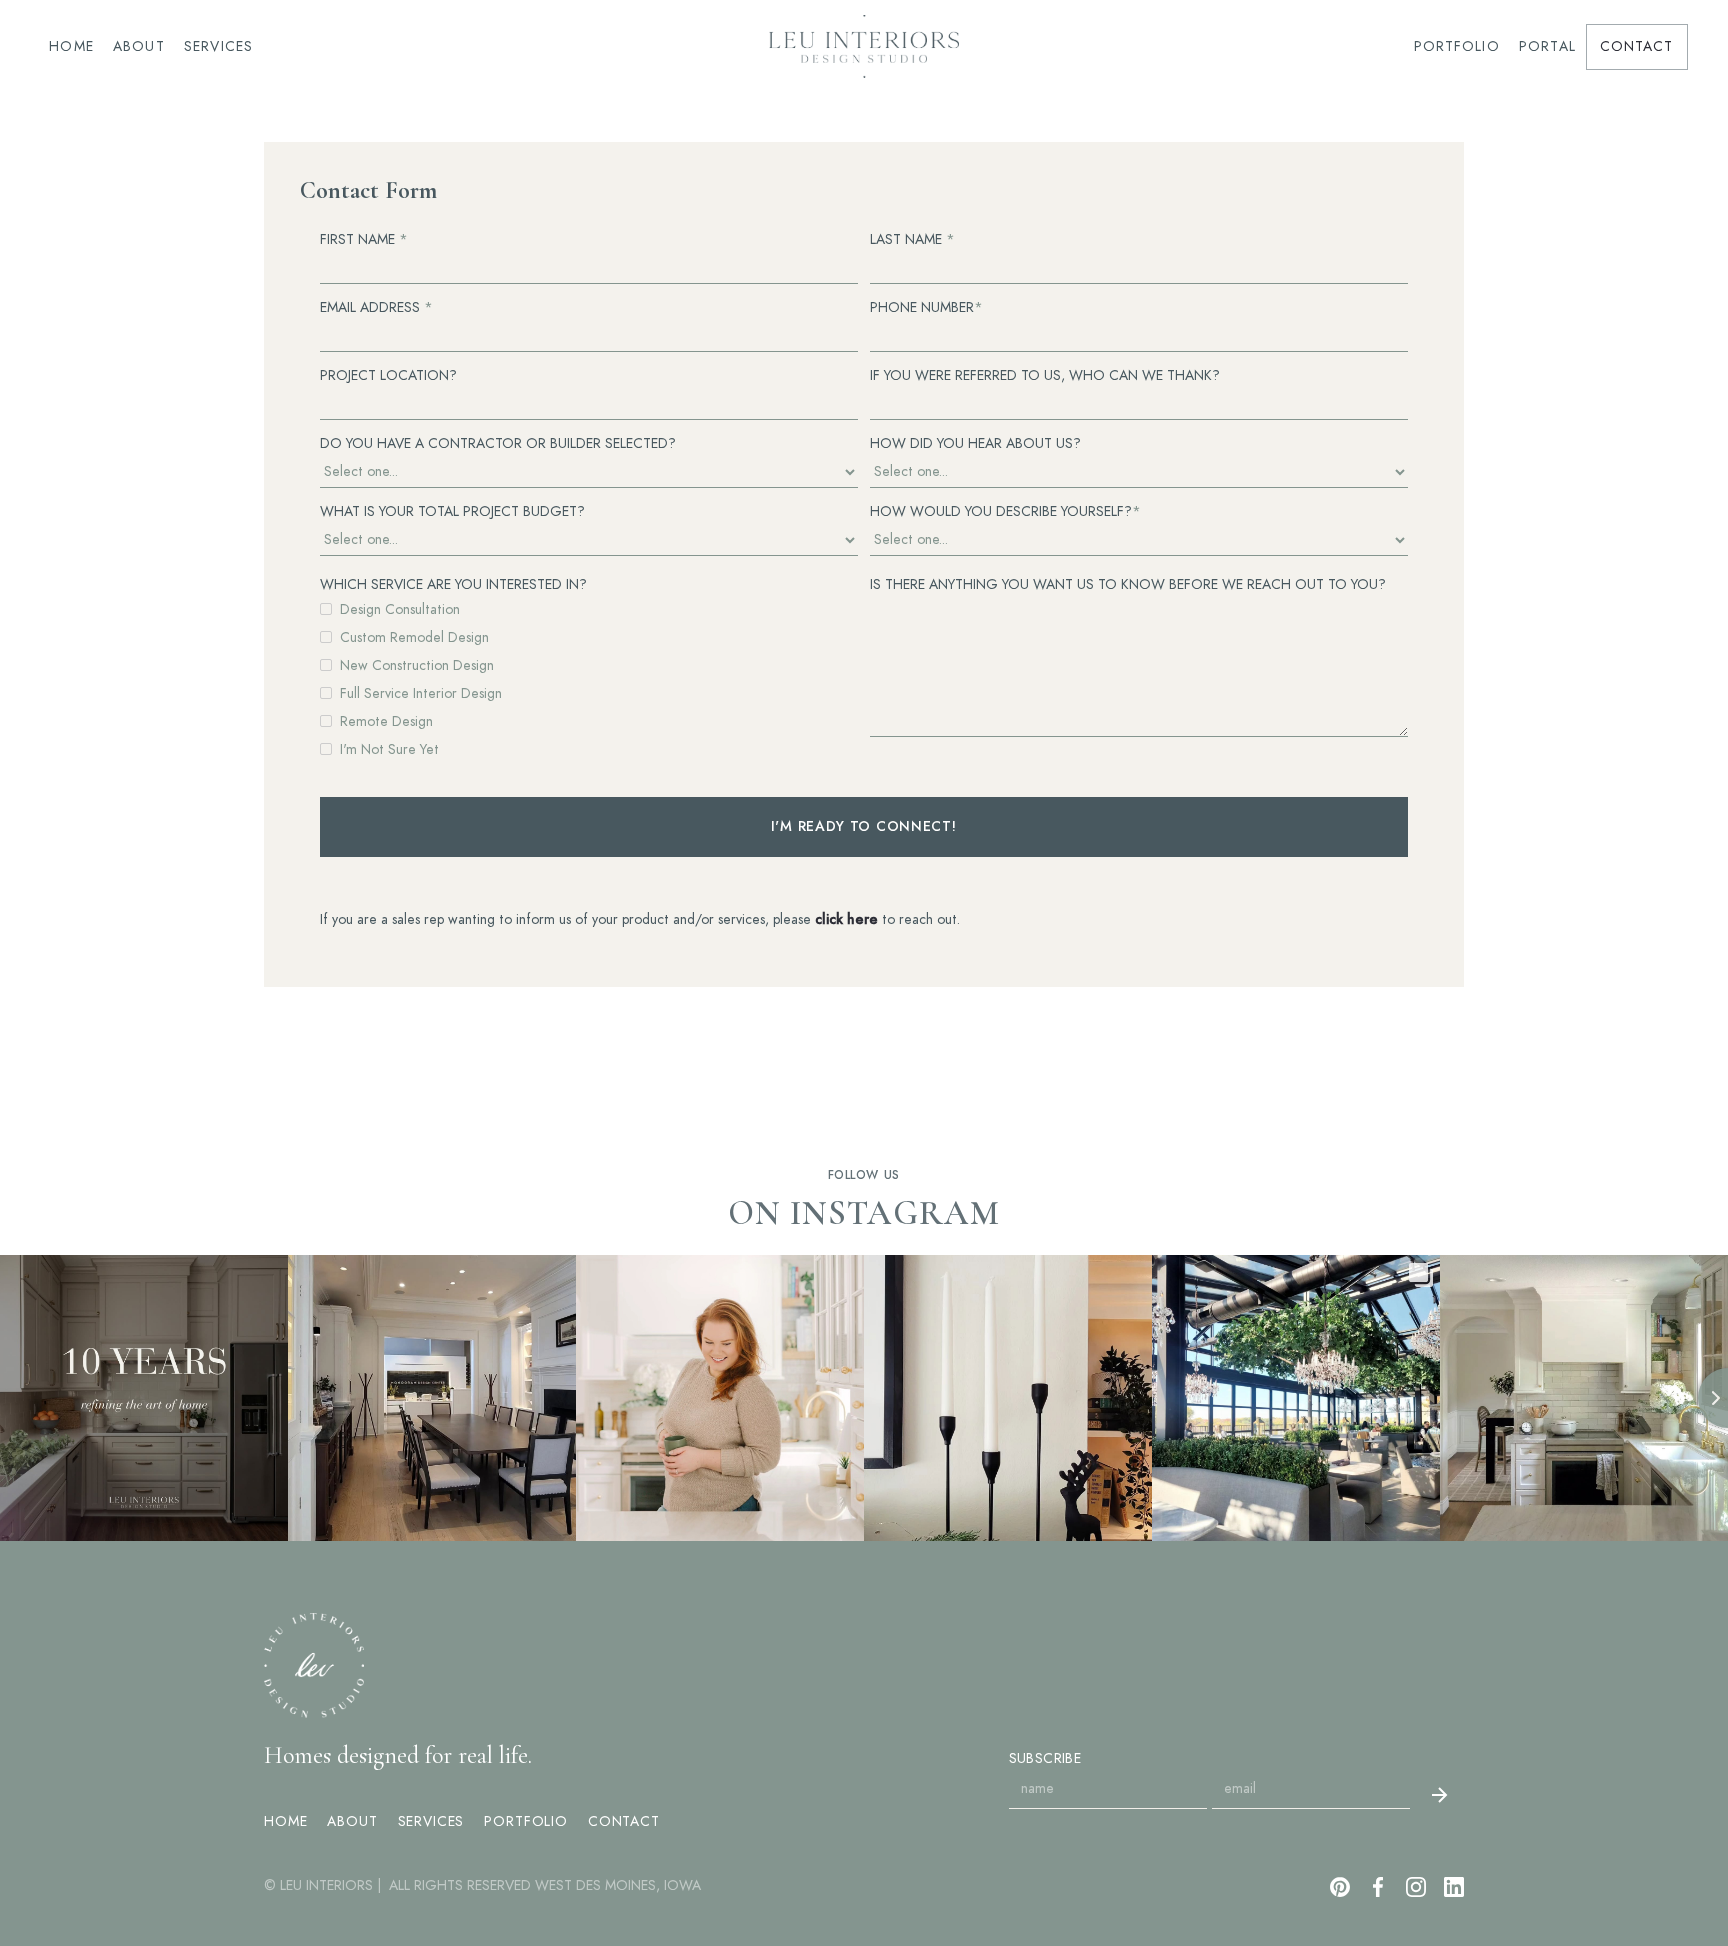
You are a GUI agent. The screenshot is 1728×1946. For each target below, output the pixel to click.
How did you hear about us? (975, 443)
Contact (1637, 46)
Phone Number (926, 307)
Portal (1548, 46)
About (139, 46)
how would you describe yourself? (1005, 511)
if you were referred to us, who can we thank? (1045, 375)
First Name (364, 239)
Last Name (912, 239)
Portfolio (1456, 46)
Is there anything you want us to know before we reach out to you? (1128, 584)
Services (219, 46)
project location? (388, 375)
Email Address (376, 307)
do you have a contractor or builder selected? (498, 443)
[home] (864, 46)
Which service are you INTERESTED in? (453, 584)
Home (72, 46)
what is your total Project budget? (452, 511)
